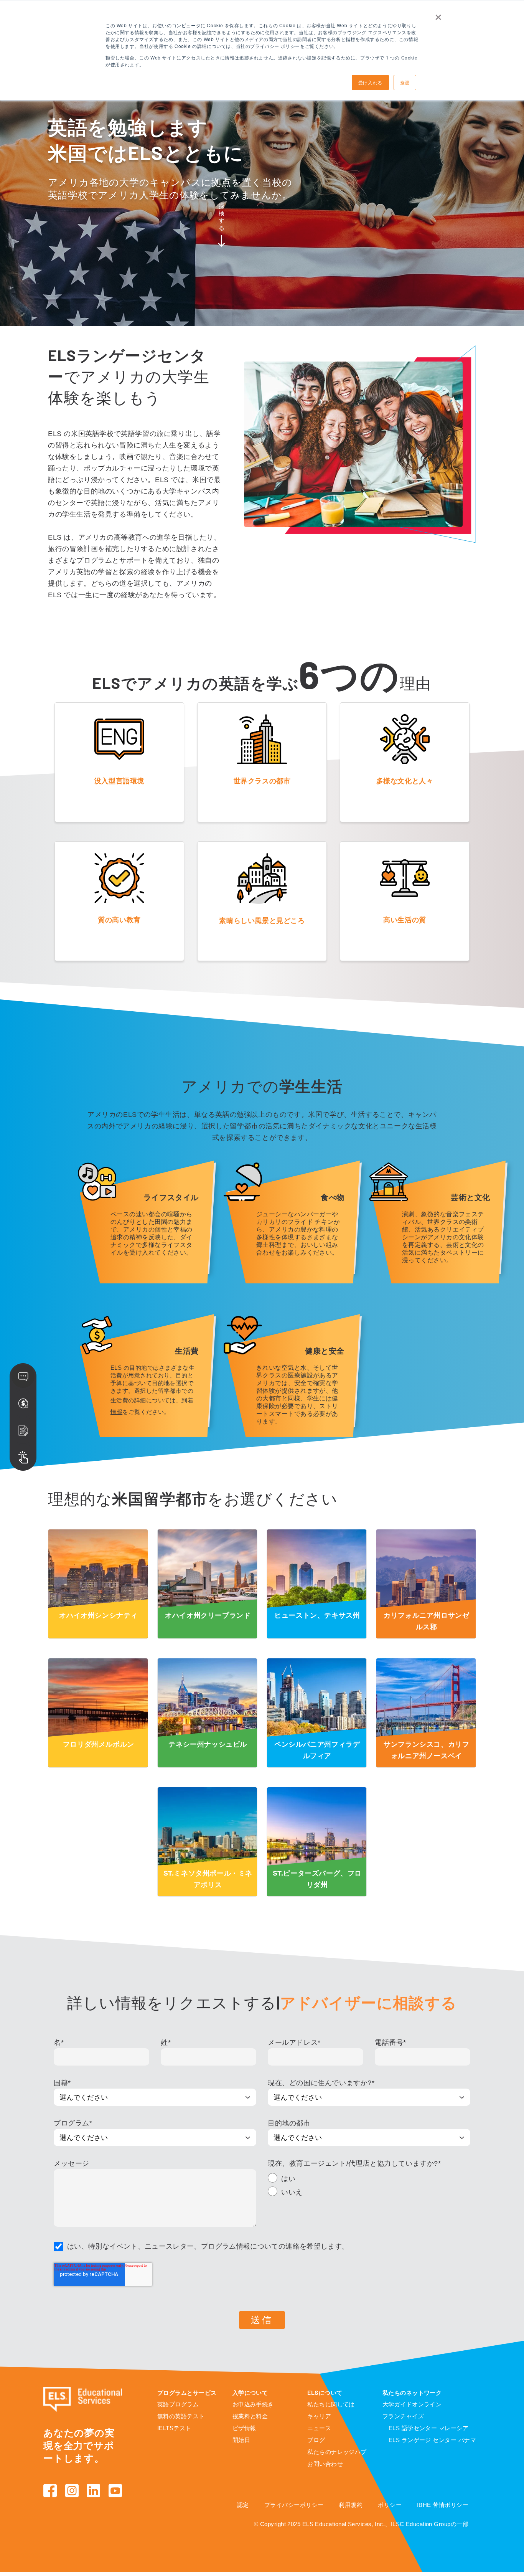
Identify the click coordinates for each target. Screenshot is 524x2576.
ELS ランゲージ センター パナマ (432, 2440)
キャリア (319, 2416)
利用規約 (351, 2505)
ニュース (319, 2428)
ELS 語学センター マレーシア (428, 2428)
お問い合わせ (325, 2464)
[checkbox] (369, 2186)
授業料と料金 (250, 2416)
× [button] (438, 15)
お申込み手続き (253, 2404)
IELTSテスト (174, 2428)
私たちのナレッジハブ (337, 2452)
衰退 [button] (405, 82)
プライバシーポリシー (294, 2505)
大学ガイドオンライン (412, 2404)
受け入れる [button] (370, 82)
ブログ (316, 2440)
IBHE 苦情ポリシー (443, 2505)
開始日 (241, 2440)
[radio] (369, 2180)
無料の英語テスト (181, 2416)
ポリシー (390, 2505)
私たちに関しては (331, 2404)
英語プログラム (178, 2404)
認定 (243, 2505)
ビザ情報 (244, 2428)
